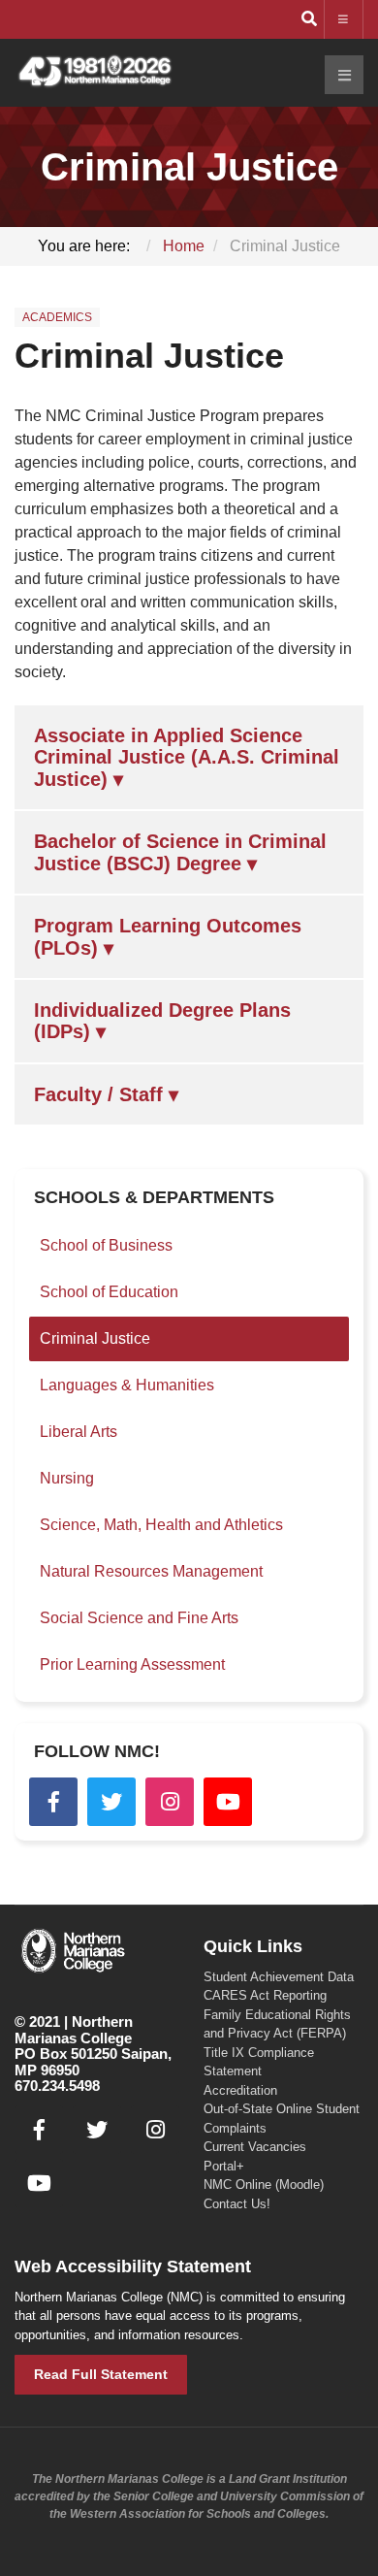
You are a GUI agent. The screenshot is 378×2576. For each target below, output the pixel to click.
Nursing (67, 1478)
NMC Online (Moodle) (264, 2185)
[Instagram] (170, 1802)
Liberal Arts (79, 1432)
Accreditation (240, 2090)
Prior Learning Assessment (132, 1664)
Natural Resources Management (151, 1571)
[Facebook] (53, 1802)
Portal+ (224, 2166)
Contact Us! (237, 2204)
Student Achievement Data (279, 1977)
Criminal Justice (149, 356)
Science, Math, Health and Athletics (161, 1525)
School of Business (106, 1245)
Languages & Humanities (127, 1385)
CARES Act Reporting (265, 1995)
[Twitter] (111, 1802)
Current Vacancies (255, 2147)
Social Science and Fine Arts (139, 1618)
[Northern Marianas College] (94, 72)
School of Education (109, 1292)
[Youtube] (228, 1802)
